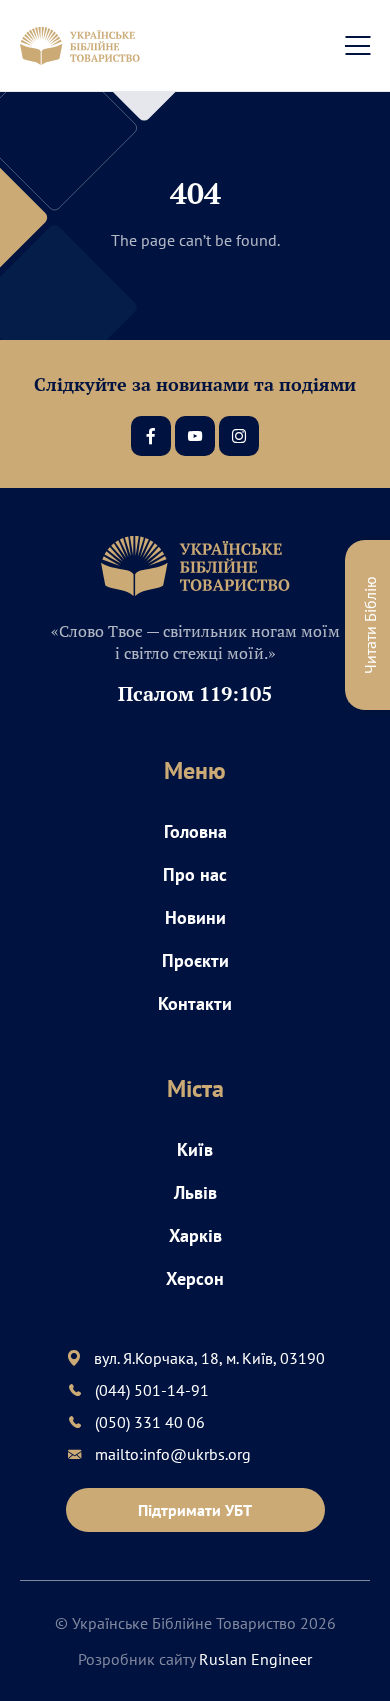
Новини (195, 917)
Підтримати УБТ (195, 1510)
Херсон (195, 1278)
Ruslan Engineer (255, 1659)
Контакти (195, 1003)
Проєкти (195, 960)
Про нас (195, 874)
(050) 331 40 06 (150, 1422)
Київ (195, 1149)
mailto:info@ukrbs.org (173, 1454)
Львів (195, 1192)
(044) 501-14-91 (152, 1390)
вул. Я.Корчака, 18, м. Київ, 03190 (209, 1358)
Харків (195, 1235)
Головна (195, 831)
